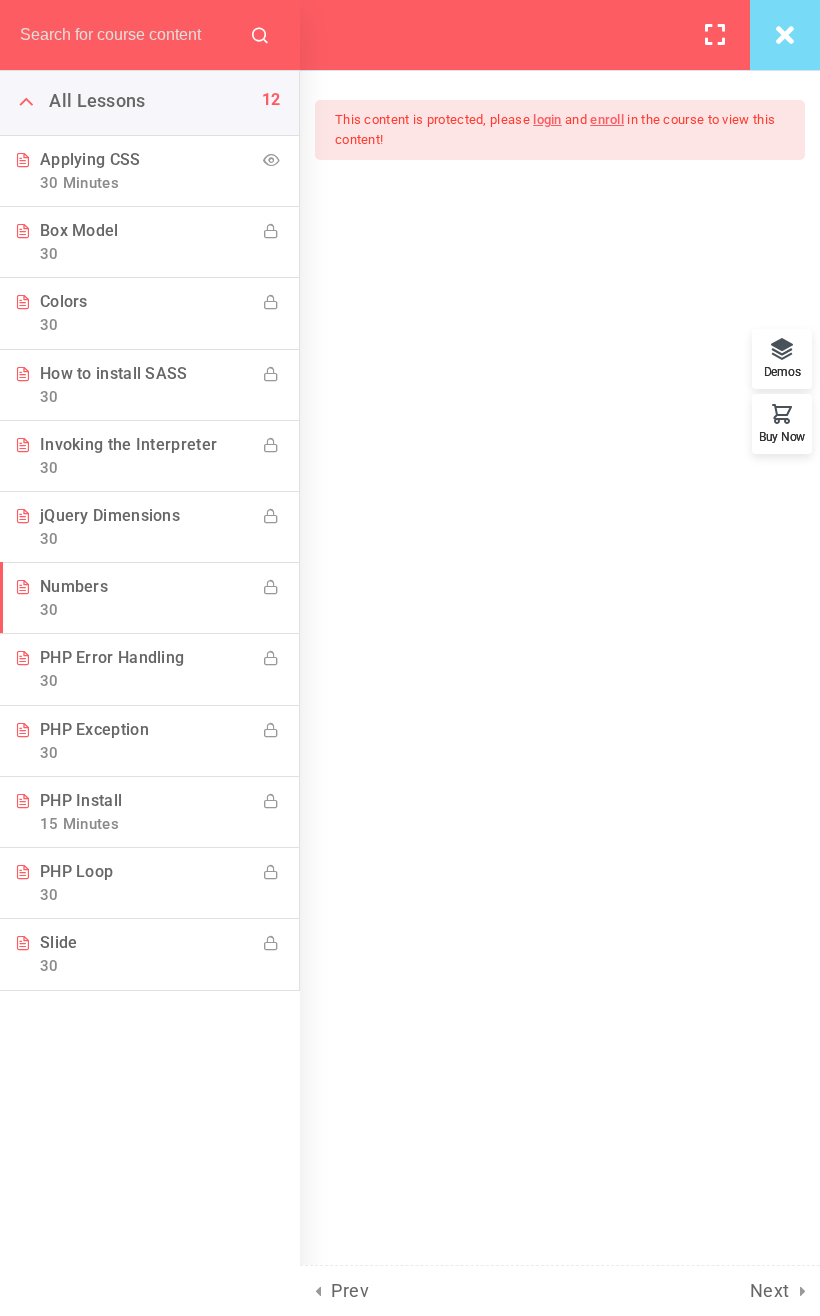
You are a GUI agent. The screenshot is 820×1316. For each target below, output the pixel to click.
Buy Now (782, 436)
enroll (607, 119)
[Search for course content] (260, 35)
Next (770, 1290)
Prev (350, 1290)
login (547, 119)
